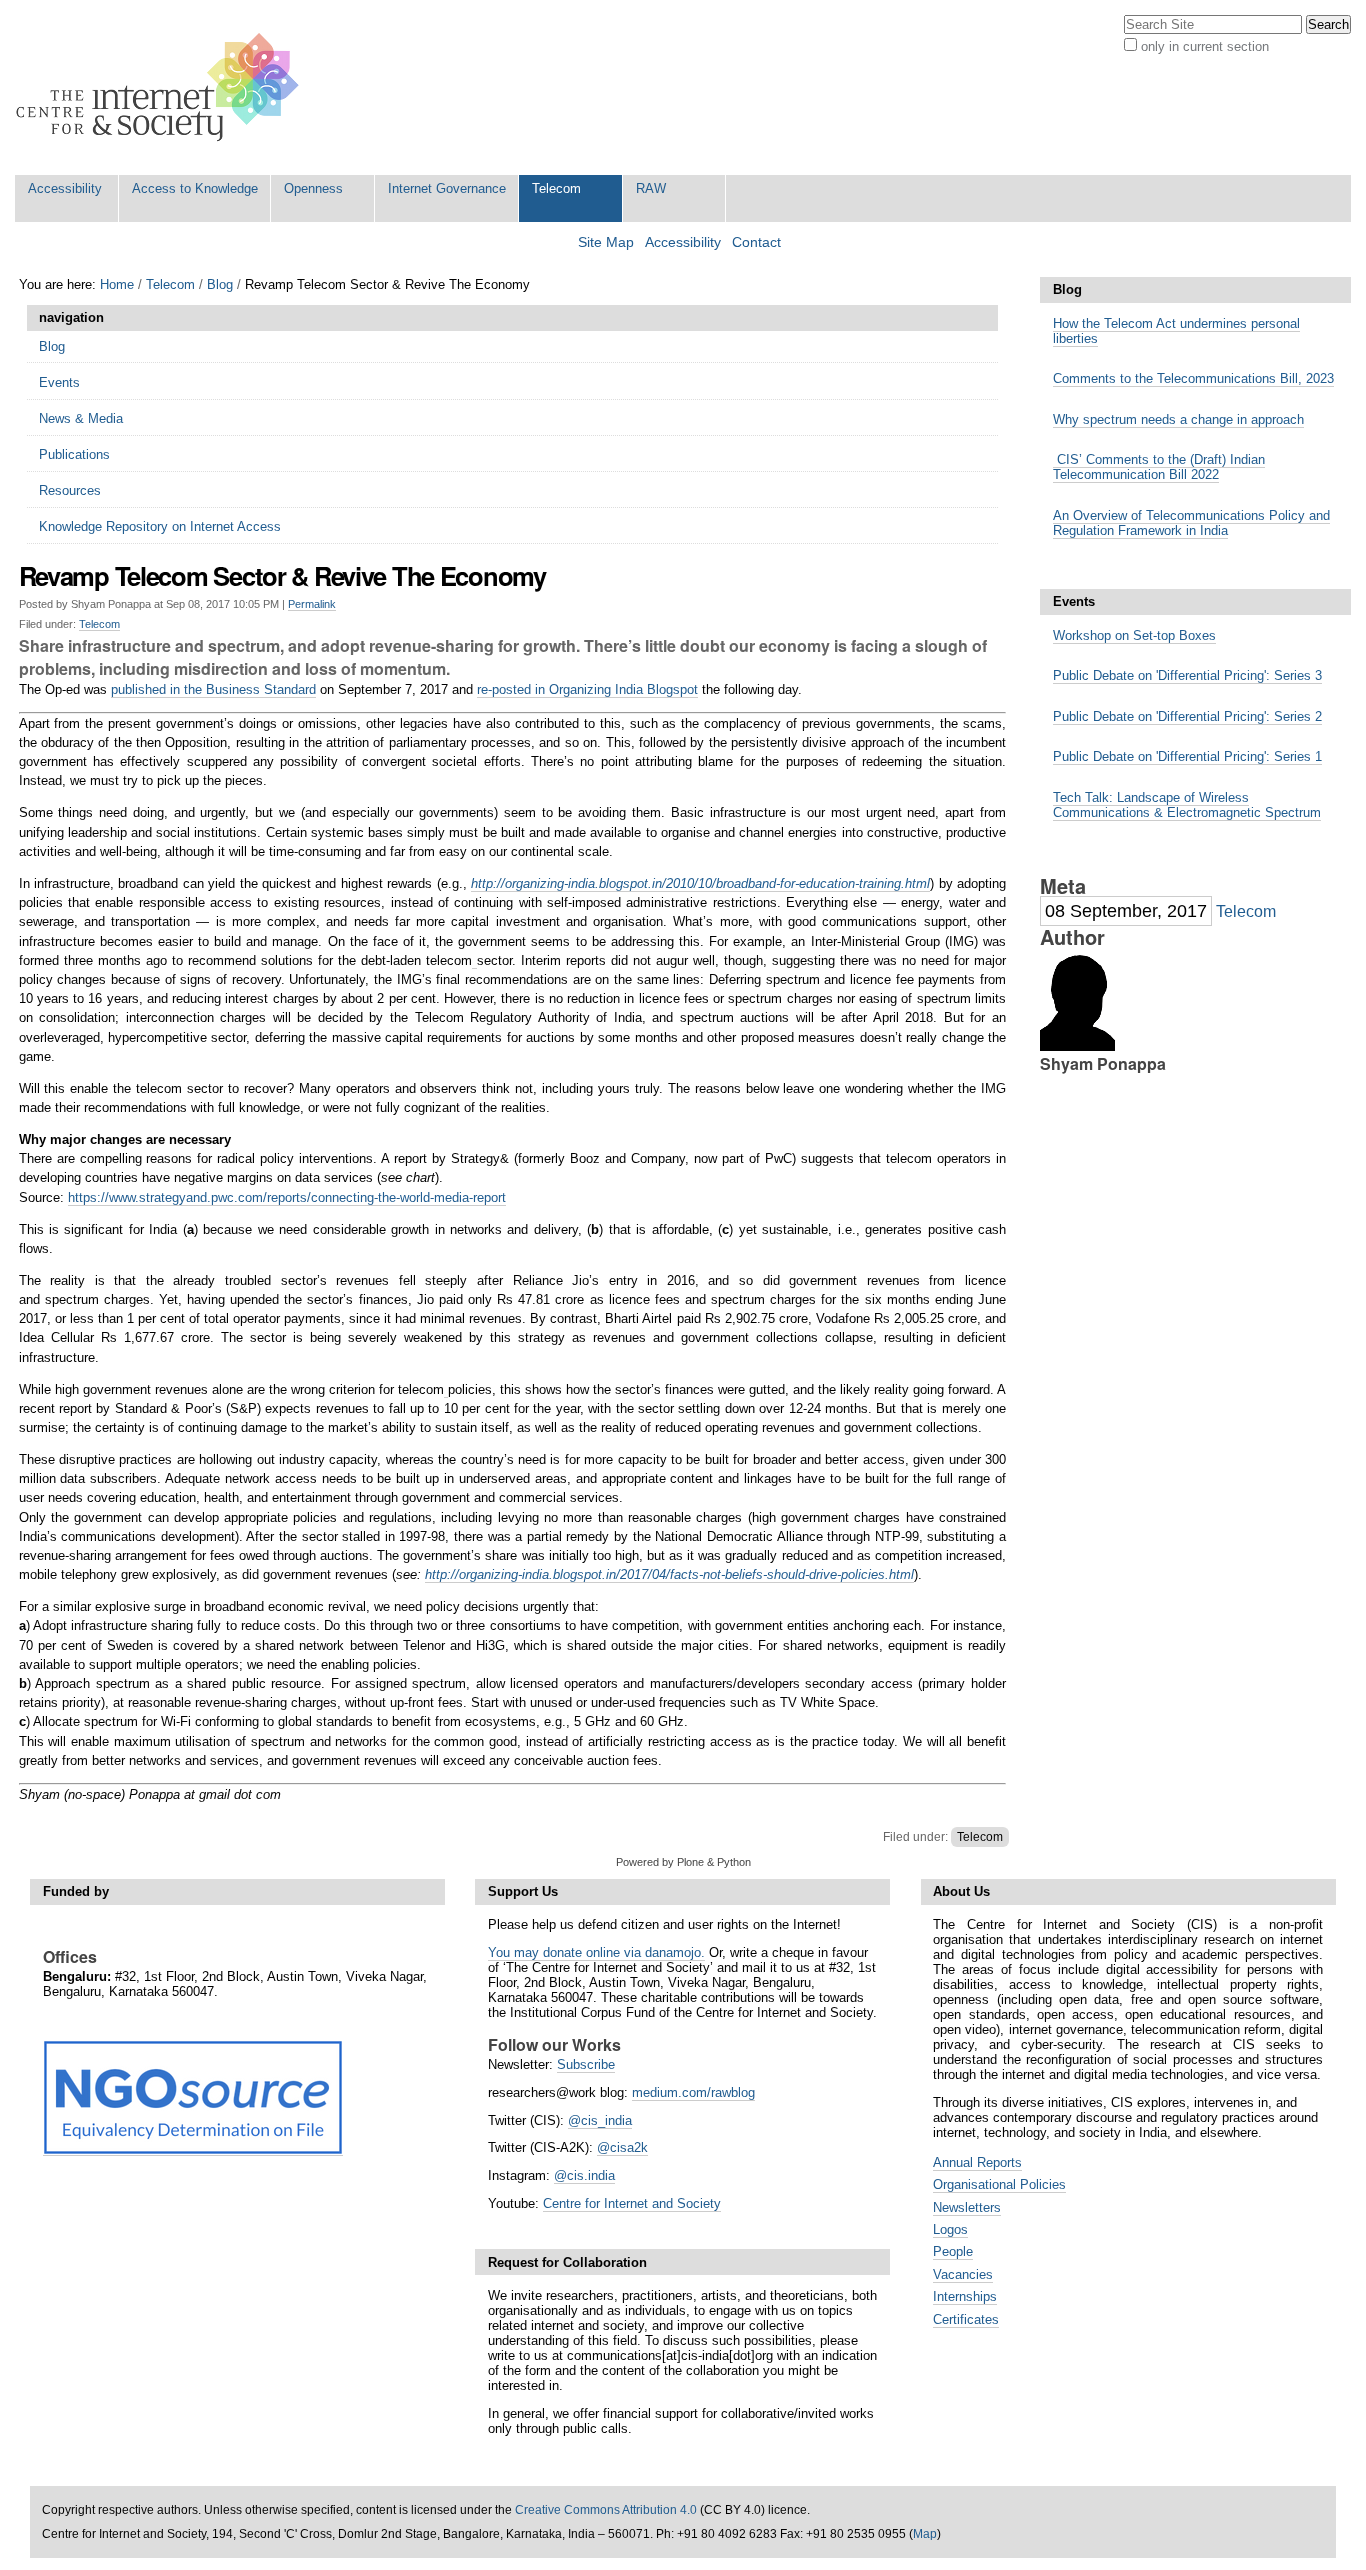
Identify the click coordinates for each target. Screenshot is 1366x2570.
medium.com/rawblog (693, 2092)
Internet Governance (447, 188)
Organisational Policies (999, 2184)
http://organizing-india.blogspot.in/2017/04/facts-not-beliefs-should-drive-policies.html (669, 1574)
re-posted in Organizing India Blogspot (587, 689)
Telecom (556, 188)
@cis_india (600, 2120)
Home (117, 284)
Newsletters (967, 2207)
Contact (756, 242)
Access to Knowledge (195, 188)
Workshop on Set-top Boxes (1134, 635)
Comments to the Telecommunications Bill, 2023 (1193, 378)
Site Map (606, 242)
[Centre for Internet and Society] (162, 87)
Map (925, 2534)
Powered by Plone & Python (683, 1862)
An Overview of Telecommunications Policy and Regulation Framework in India (1191, 523)
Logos (950, 2229)
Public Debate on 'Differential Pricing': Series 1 (1187, 756)
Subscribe (586, 2064)
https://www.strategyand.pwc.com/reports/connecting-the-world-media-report (287, 1197)
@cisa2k (622, 2147)
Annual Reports (977, 2162)
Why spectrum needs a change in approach (1178, 419)
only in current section (1205, 46)
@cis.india (584, 2175)
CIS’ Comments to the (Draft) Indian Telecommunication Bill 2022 (1159, 467)
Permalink (312, 604)
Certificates (966, 2319)
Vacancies (963, 2274)
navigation (71, 317)
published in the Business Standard (213, 689)
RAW (651, 188)
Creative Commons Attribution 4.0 (606, 2510)
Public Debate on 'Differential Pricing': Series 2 (1187, 716)
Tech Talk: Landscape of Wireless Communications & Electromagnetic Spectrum (1187, 805)
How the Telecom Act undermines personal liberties (1176, 331)
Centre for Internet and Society (632, 2203)
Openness (313, 188)
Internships (965, 2296)
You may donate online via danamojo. (596, 1952)
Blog (220, 284)
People (953, 2251)
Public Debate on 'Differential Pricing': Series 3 (1187, 675)
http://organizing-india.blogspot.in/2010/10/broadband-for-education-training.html (700, 883)
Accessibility (65, 188)
